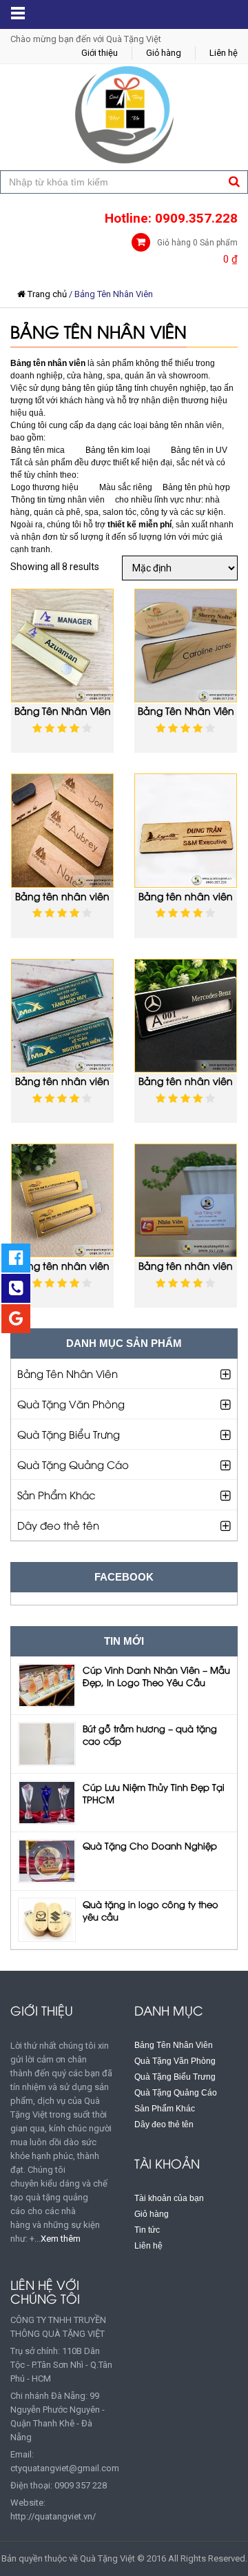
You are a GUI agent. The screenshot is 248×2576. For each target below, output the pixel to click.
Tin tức (147, 2230)
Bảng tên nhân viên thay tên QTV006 (62, 1272)
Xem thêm (61, 2239)
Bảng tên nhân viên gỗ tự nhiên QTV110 (186, 902)
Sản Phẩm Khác (56, 1494)
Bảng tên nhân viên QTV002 (62, 1087)
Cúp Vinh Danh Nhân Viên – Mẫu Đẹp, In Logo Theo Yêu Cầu (156, 1676)
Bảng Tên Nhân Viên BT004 (63, 717)
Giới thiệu (100, 53)
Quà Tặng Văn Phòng (71, 1403)
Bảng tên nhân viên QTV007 (186, 1087)
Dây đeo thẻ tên (58, 1525)
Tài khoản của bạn (169, 2198)
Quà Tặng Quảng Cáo (73, 1464)
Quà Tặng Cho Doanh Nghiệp (150, 1845)
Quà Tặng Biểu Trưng (69, 1434)
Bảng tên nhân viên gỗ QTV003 (62, 902)
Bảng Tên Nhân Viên (68, 1373)
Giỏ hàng (164, 53)
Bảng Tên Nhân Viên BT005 (186, 717)
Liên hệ (224, 53)
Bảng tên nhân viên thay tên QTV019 (186, 1272)
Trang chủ (47, 294)
